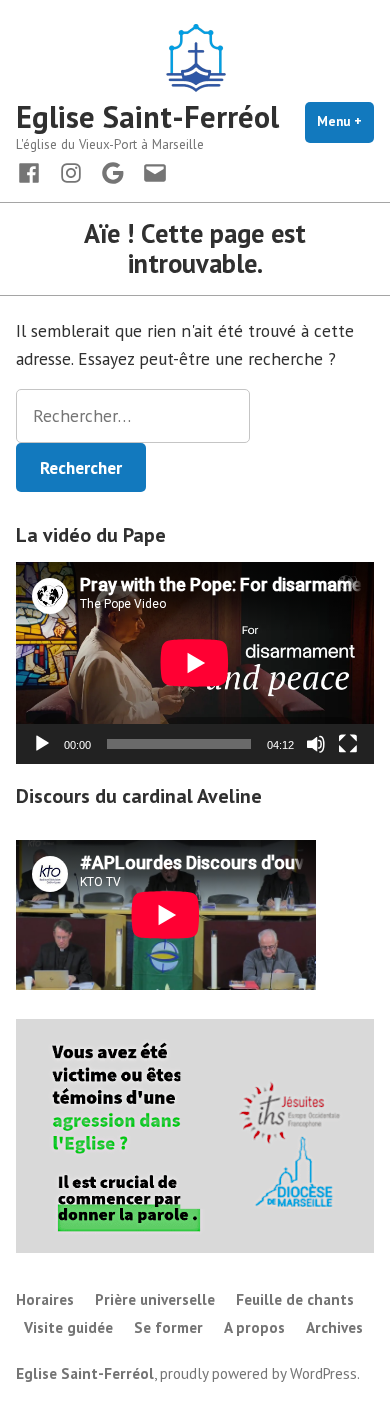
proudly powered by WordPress (258, 1373)
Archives (334, 1327)
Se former (168, 1327)
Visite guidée (68, 1327)
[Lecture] (42, 744)
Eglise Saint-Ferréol (147, 116)
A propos (254, 1327)
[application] (195, 662)
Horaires (45, 1299)
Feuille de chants (295, 1299)
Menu (345, 121)
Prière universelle (155, 1299)
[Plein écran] (348, 744)
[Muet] (316, 744)
